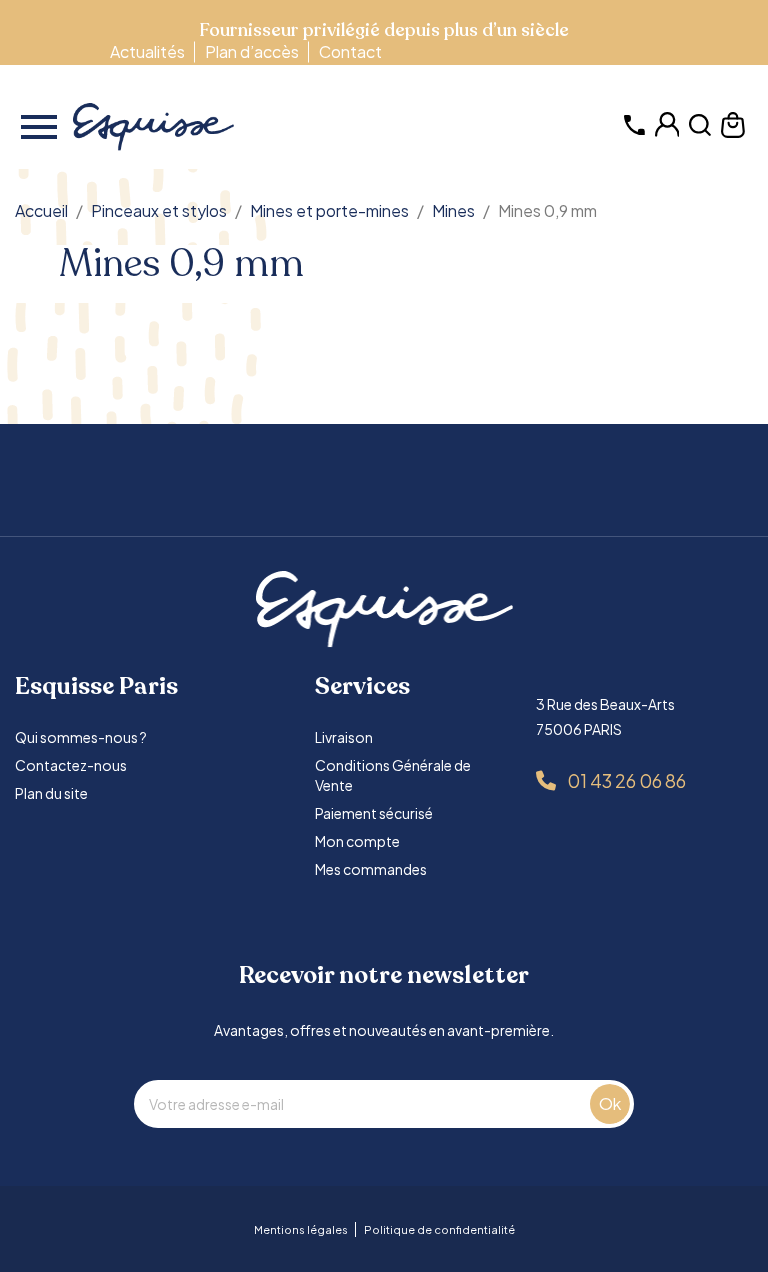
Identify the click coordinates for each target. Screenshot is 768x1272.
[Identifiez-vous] (667, 132)
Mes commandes (371, 869)
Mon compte (357, 841)
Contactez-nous (71, 765)
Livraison (344, 737)
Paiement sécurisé (374, 813)
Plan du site (51, 793)
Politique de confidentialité (439, 1229)
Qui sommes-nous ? (81, 737)
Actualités (147, 51)
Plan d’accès (252, 51)
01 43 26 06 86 (626, 780)
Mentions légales (301, 1229)
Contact (350, 51)
